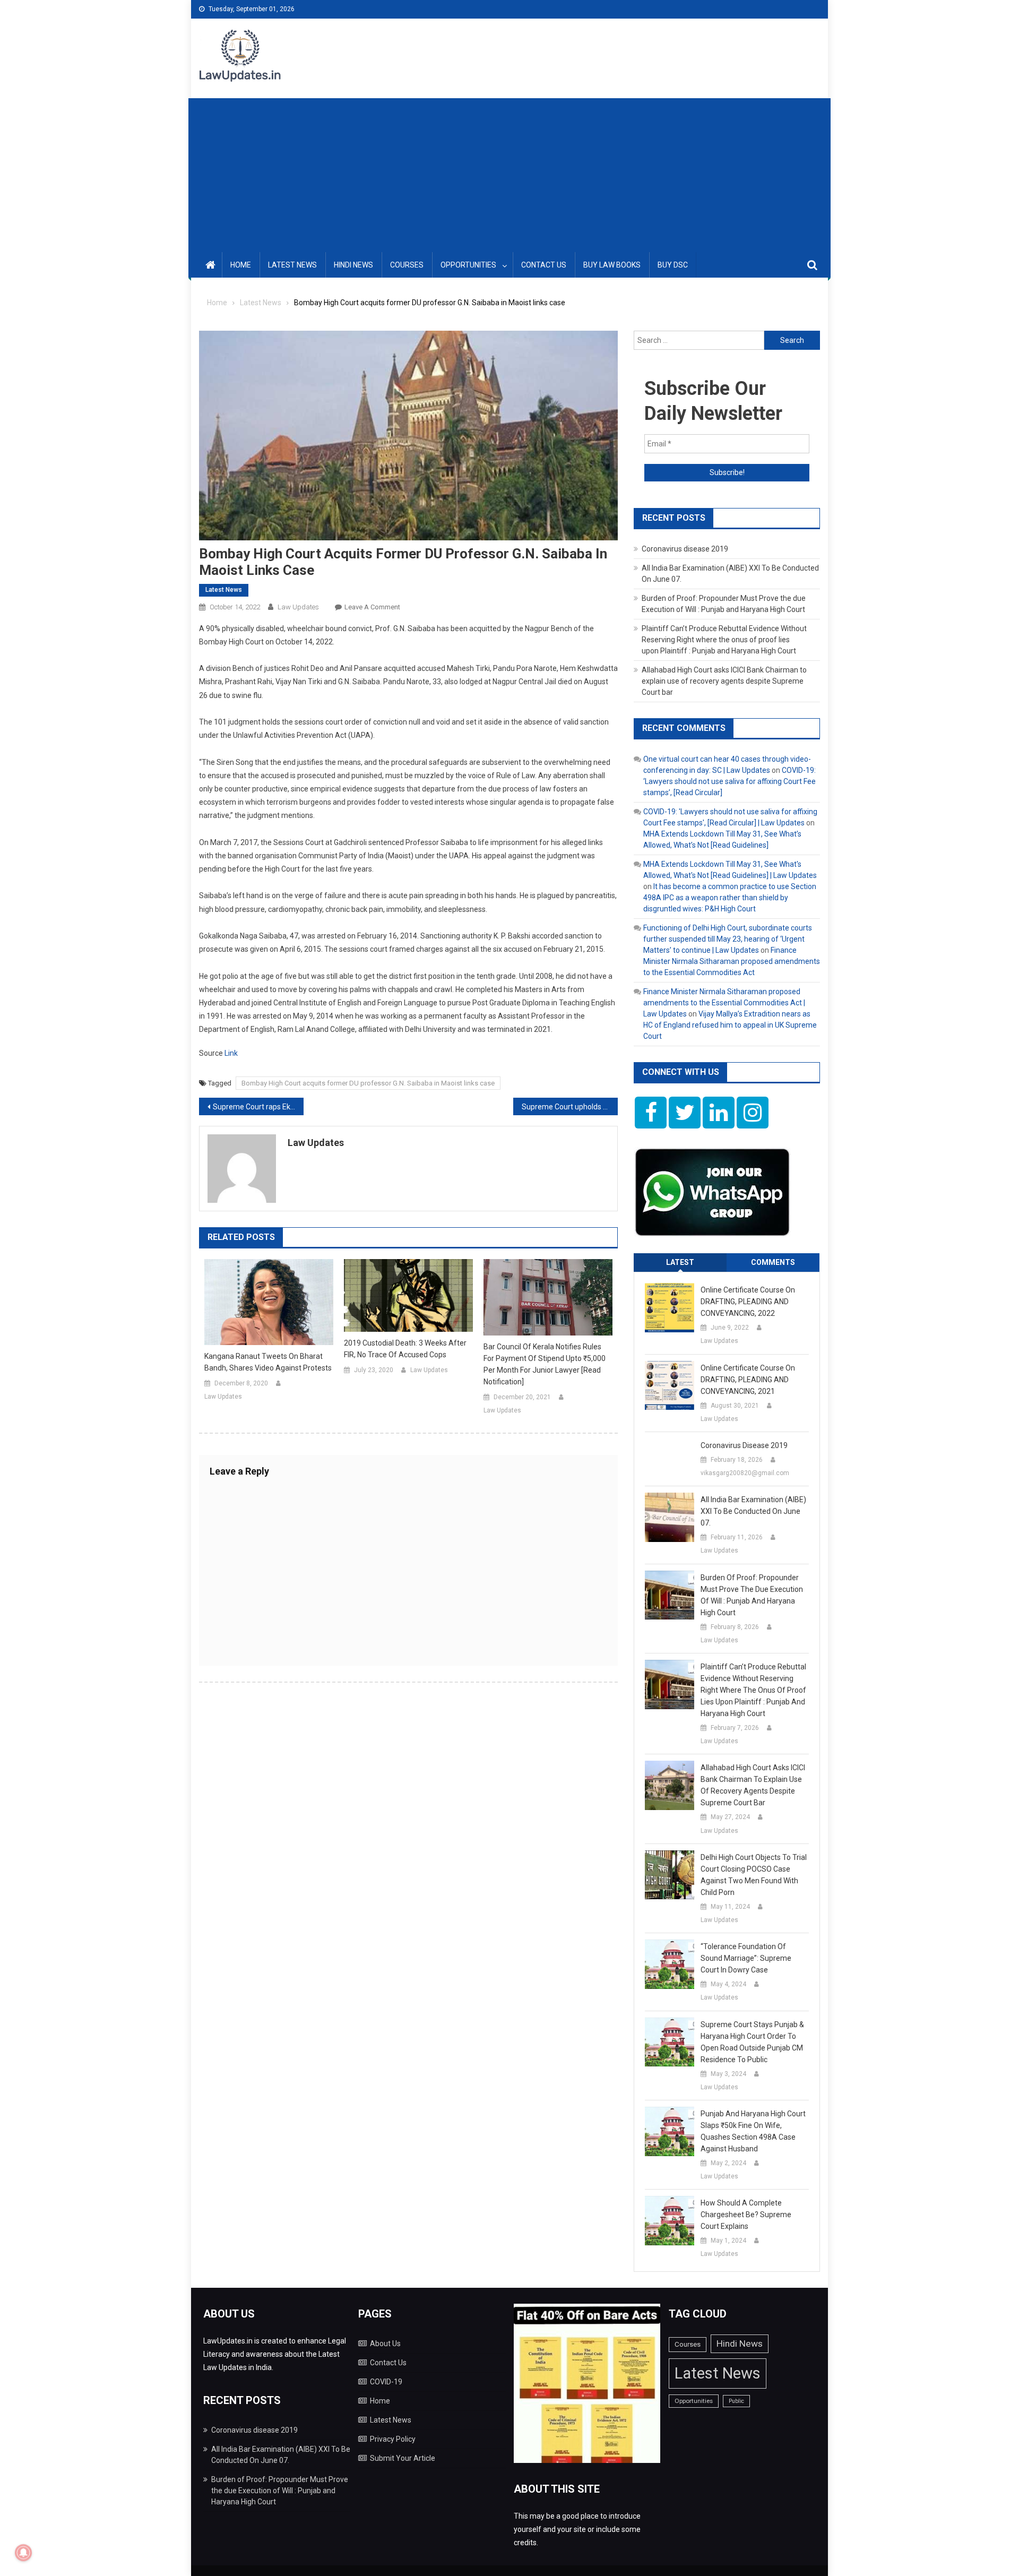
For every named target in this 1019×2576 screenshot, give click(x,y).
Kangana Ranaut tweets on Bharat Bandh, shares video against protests (268, 1362)
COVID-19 (386, 2382)
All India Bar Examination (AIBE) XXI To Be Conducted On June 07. (753, 1511)
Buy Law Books (612, 265)
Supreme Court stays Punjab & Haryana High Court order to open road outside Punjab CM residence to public (752, 2042)
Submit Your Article (403, 2458)
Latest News (292, 265)
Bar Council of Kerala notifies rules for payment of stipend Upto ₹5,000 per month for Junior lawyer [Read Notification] (545, 1364)
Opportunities (468, 265)
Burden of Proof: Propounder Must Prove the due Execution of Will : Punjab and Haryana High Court (752, 1595)
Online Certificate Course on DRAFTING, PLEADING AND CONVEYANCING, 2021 (748, 1380)
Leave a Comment (372, 607)
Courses (407, 265)
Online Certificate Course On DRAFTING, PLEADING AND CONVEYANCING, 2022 (748, 1302)
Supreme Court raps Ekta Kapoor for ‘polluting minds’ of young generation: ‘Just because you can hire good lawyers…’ (258, 1107)
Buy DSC (673, 265)
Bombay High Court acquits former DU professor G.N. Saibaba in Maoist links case (368, 1083)
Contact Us (544, 265)
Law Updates (298, 607)
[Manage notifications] (23, 2553)
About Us (385, 2344)
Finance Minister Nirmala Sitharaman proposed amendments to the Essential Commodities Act (732, 961)
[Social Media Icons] (651, 1113)
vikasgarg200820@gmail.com (745, 1473)
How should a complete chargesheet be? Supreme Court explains (746, 2215)
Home (241, 265)
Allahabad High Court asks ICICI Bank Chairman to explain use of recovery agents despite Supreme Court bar (724, 681)
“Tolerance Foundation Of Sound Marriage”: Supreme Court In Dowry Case (746, 1958)
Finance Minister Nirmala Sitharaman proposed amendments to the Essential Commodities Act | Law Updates (724, 1003)
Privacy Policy (393, 2439)
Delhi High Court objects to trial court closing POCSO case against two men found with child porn (754, 1875)
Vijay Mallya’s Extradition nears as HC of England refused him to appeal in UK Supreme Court (730, 1025)
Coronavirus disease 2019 (685, 549)
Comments (773, 1262)
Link (231, 1053)
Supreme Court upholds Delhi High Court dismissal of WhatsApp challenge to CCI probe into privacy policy (570, 1107)
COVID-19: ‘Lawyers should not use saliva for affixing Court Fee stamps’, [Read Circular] (729, 781)
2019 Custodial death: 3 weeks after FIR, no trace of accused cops (405, 1349)
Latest (680, 1262)
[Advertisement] (509, 173)
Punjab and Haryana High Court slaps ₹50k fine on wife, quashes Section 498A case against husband (753, 2131)
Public (736, 2401)
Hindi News (353, 265)
